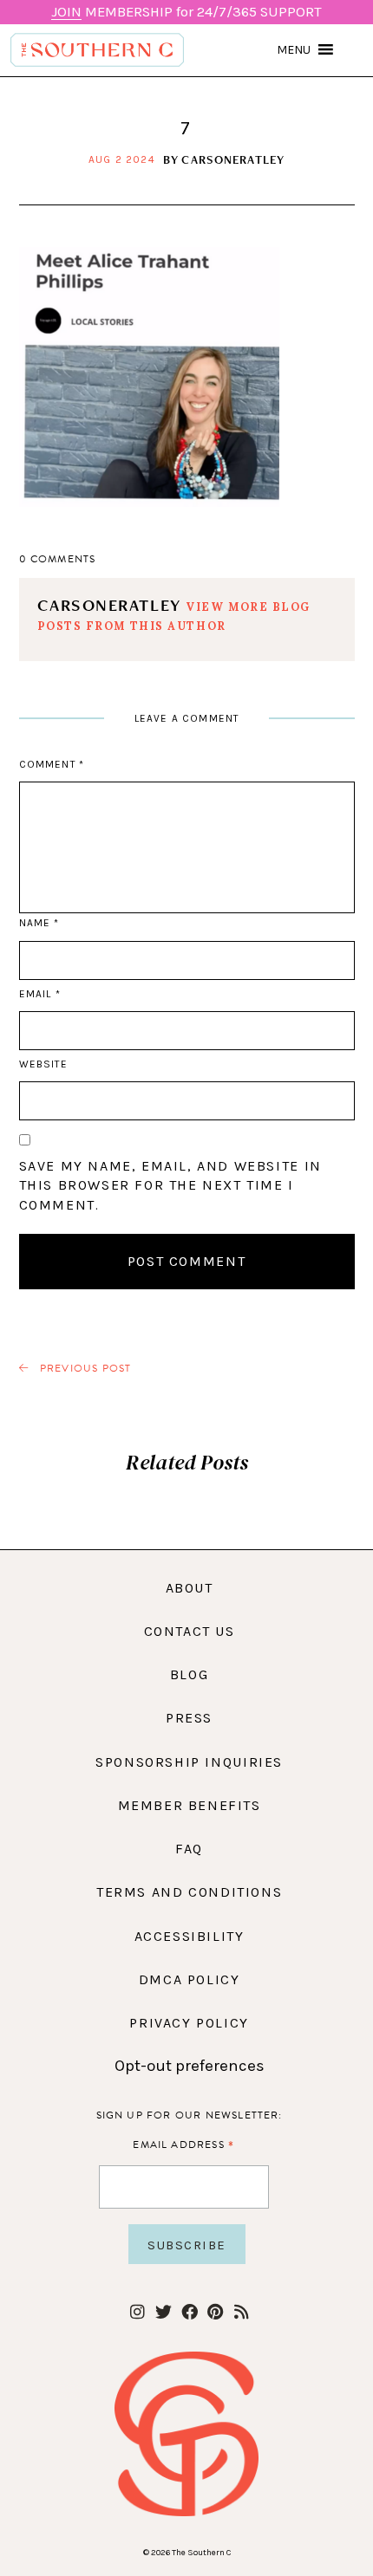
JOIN (66, 12)
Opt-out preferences (190, 2066)
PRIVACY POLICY (189, 2023)
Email (40, 994)
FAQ (189, 1849)
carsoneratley (233, 159)
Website (43, 1064)
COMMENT (52, 764)
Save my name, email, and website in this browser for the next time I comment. (170, 1185)
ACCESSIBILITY (190, 1936)
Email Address (183, 2144)
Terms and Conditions (189, 1892)
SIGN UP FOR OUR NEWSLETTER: (190, 2115)
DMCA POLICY (190, 1979)
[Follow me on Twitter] (164, 2313)
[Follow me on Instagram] (137, 2313)
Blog (189, 1674)
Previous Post (84, 1369)
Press (189, 1718)
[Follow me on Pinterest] (216, 2313)
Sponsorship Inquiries (189, 1762)
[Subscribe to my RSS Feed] (242, 2313)
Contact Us (190, 1631)
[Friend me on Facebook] (190, 2313)
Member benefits (190, 1805)
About (190, 1588)
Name (39, 923)
